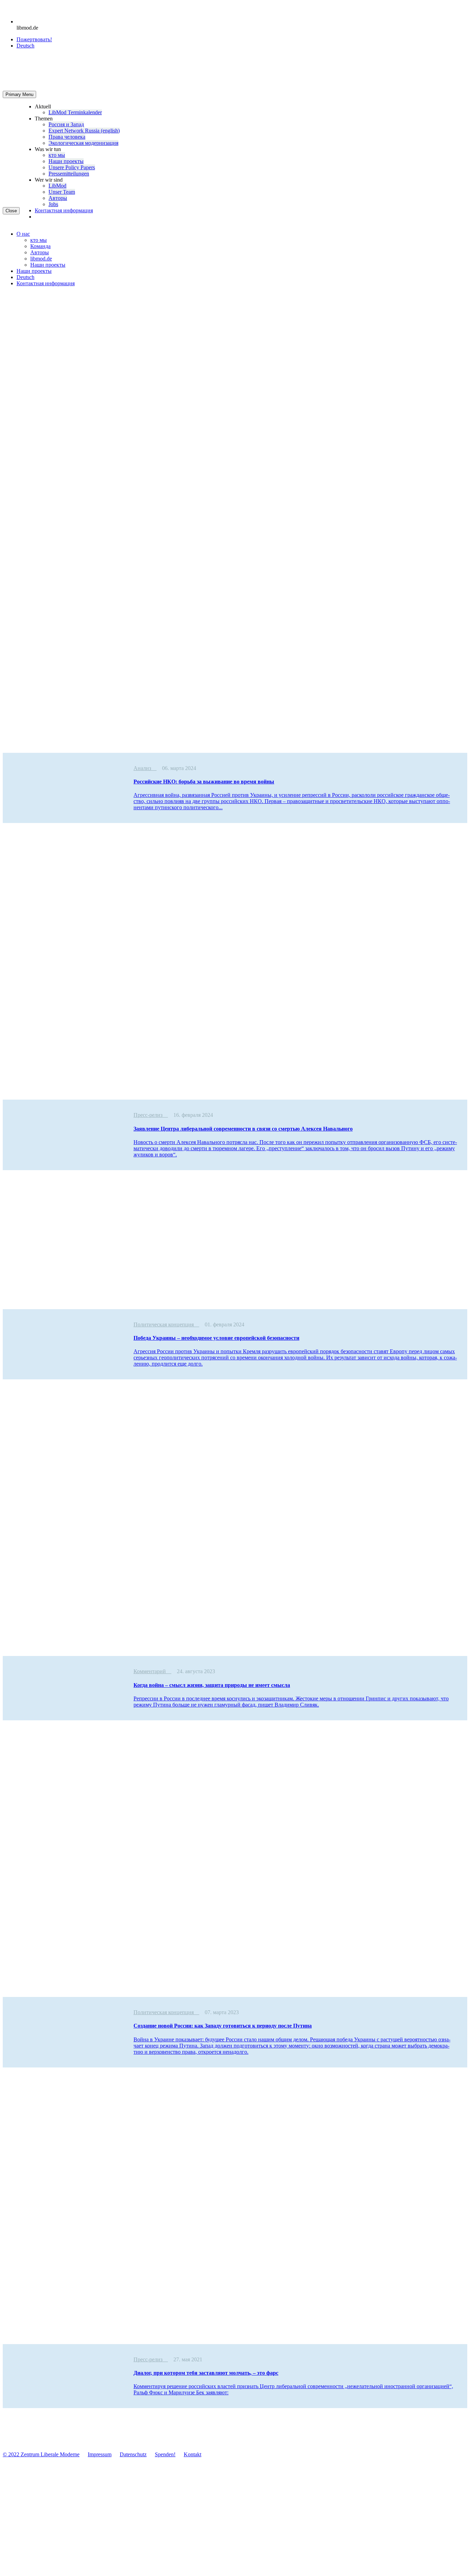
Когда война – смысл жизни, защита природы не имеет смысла (212, 1685)
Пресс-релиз (148, 1115)
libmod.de (41, 259)
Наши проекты (66, 161)
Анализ (142, 768)
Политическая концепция (164, 1324)
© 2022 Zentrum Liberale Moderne (41, 2454)
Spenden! (165, 2454)
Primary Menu (19, 94)
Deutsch (25, 277)
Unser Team (62, 192)
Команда (40, 246)
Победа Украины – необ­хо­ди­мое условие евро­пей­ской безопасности (216, 1338)
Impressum (100, 2454)
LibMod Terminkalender (75, 112)
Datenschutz (133, 2454)
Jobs (53, 204)
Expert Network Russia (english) (84, 131)
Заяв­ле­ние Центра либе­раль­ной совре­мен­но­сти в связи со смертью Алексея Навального (243, 1129)
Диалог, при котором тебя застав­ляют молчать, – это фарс (206, 2373)
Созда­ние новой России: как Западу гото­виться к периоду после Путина (223, 2026)
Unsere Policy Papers (72, 167)
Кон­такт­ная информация (64, 210)
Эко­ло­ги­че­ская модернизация (83, 143)
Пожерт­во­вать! (34, 39)
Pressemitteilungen (69, 174)
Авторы (58, 198)
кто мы (57, 155)
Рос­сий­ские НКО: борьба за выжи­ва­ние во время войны (204, 782)
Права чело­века (67, 137)
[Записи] (154, 768)
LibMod (57, 186)
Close (11, 211)
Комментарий (150, 1671)
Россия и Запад (66, 124)
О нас (23, 234)
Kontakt (193, 2454)
